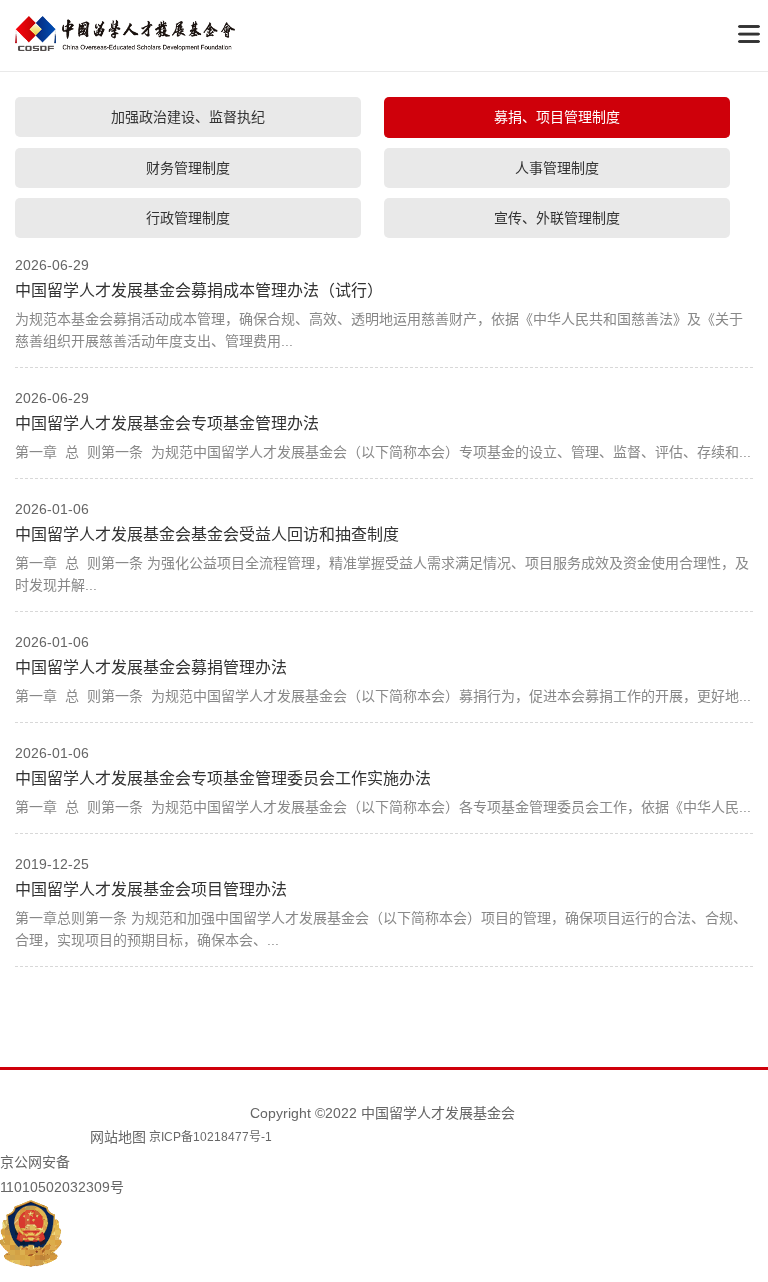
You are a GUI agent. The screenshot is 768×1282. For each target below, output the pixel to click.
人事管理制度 (557, 168)
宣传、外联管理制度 (557, 218)
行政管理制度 (188, 218)
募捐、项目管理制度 (557, 117)
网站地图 (118, 1137)
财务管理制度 (188, 168)
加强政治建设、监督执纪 (188, 117)
